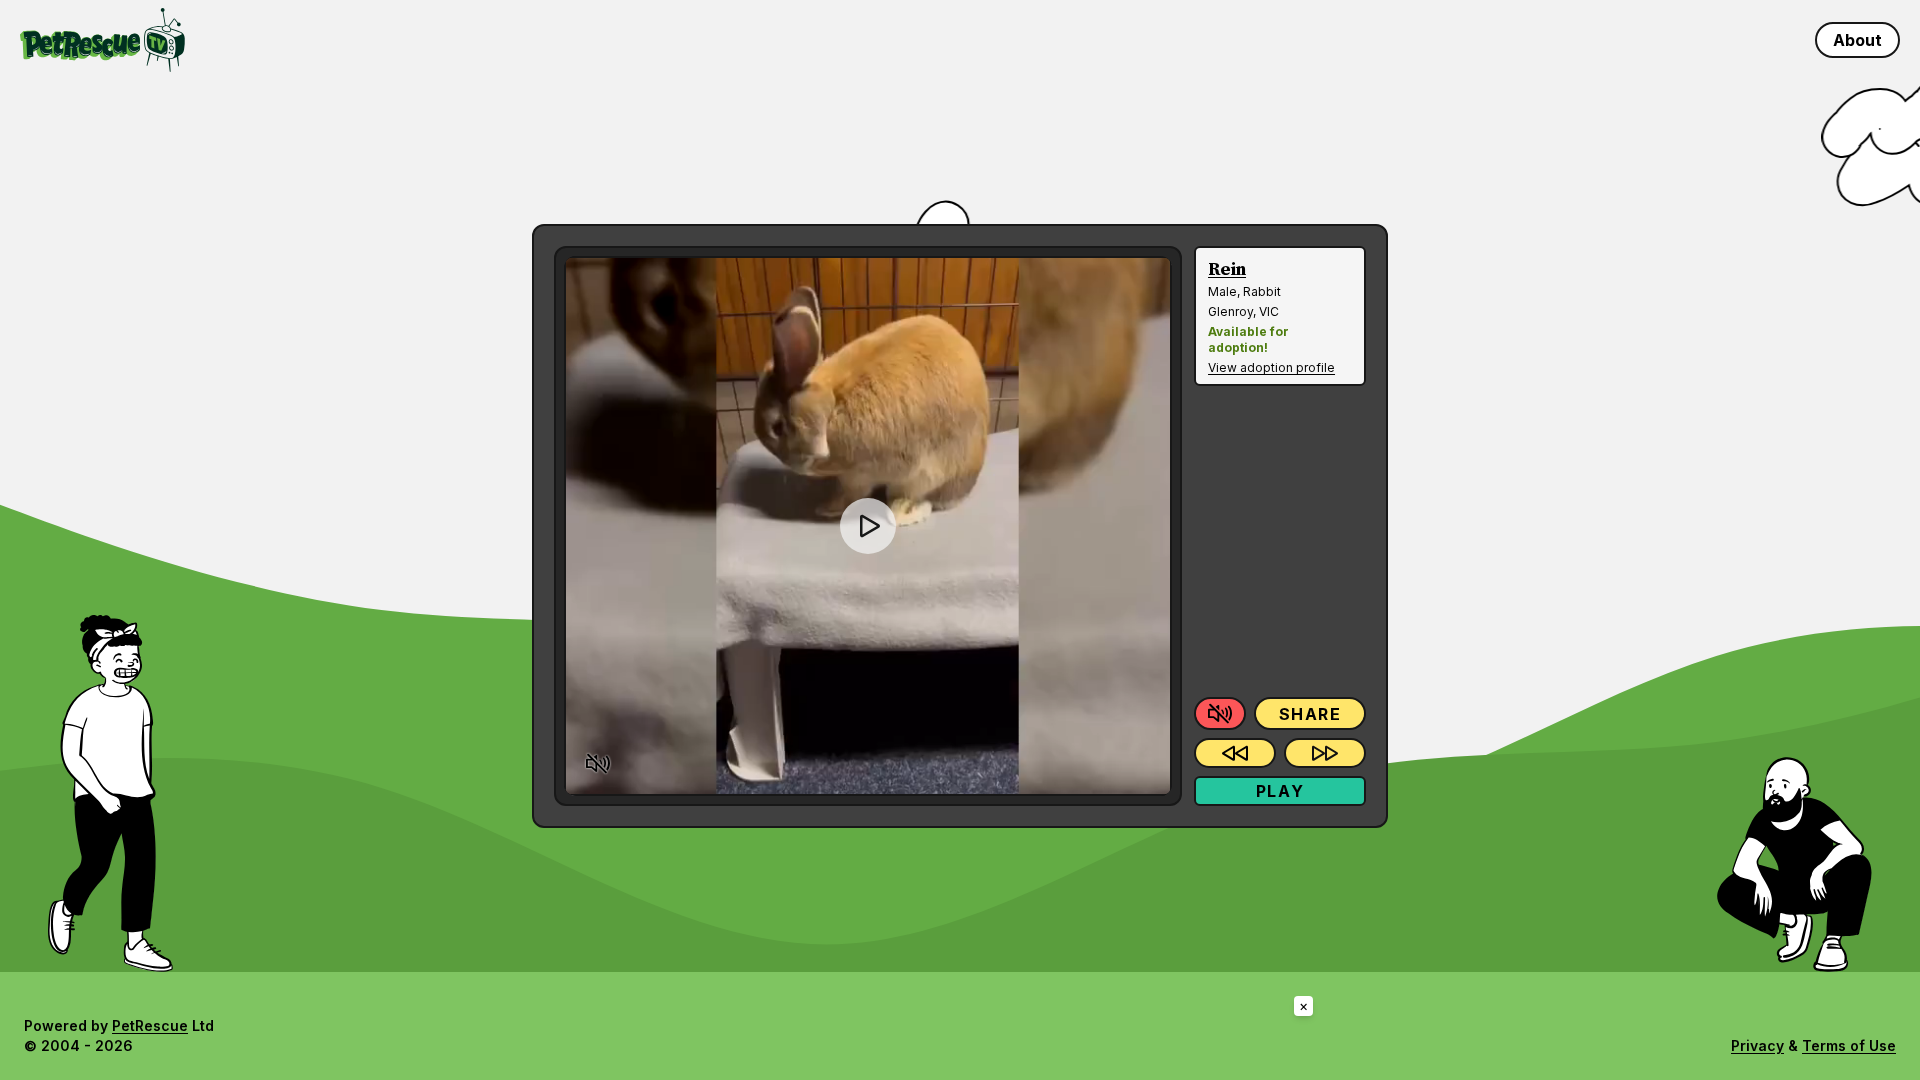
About (1857, 40)
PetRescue (150, 1025)
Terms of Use (1849, 1045)
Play (1280, 791)
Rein (1227, 269)
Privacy (1757, 1045)
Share (1310, 714)
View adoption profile (1271, 367)
